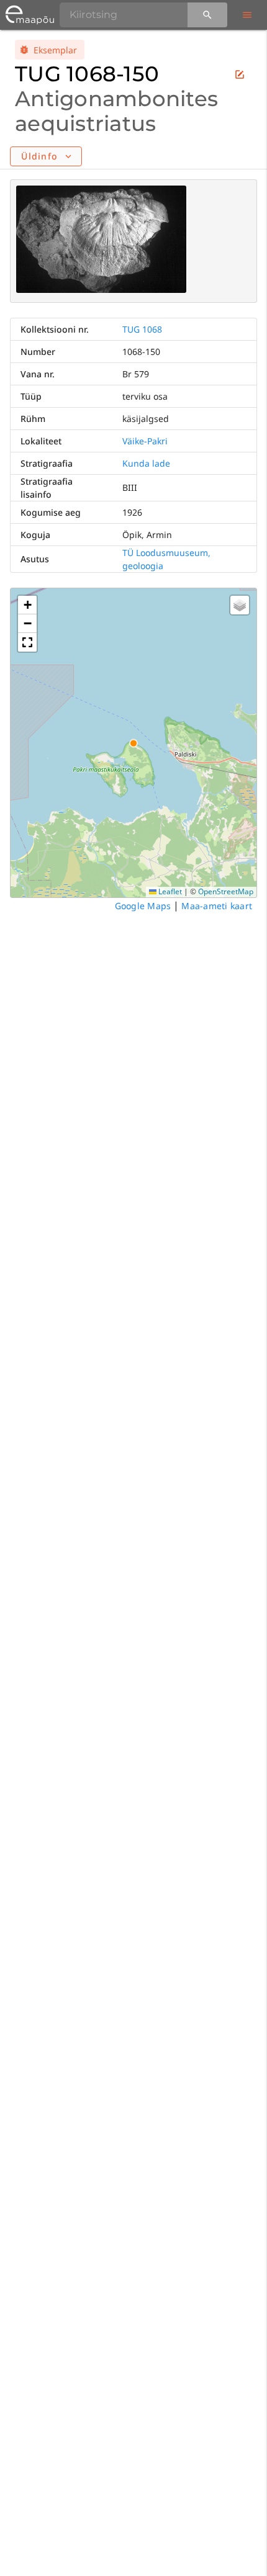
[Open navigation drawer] (247, 15)
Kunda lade (146, 463)
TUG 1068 (142, 329)
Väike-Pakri (145, 441)
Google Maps (143, 906)
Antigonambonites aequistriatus (116, 111)
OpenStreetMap (226, 891)
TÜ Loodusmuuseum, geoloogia (166, 559)
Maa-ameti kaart (217, 906)
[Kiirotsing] (207, 15)
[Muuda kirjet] (240, 74)
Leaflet (169, 891)
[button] (27, 605)
